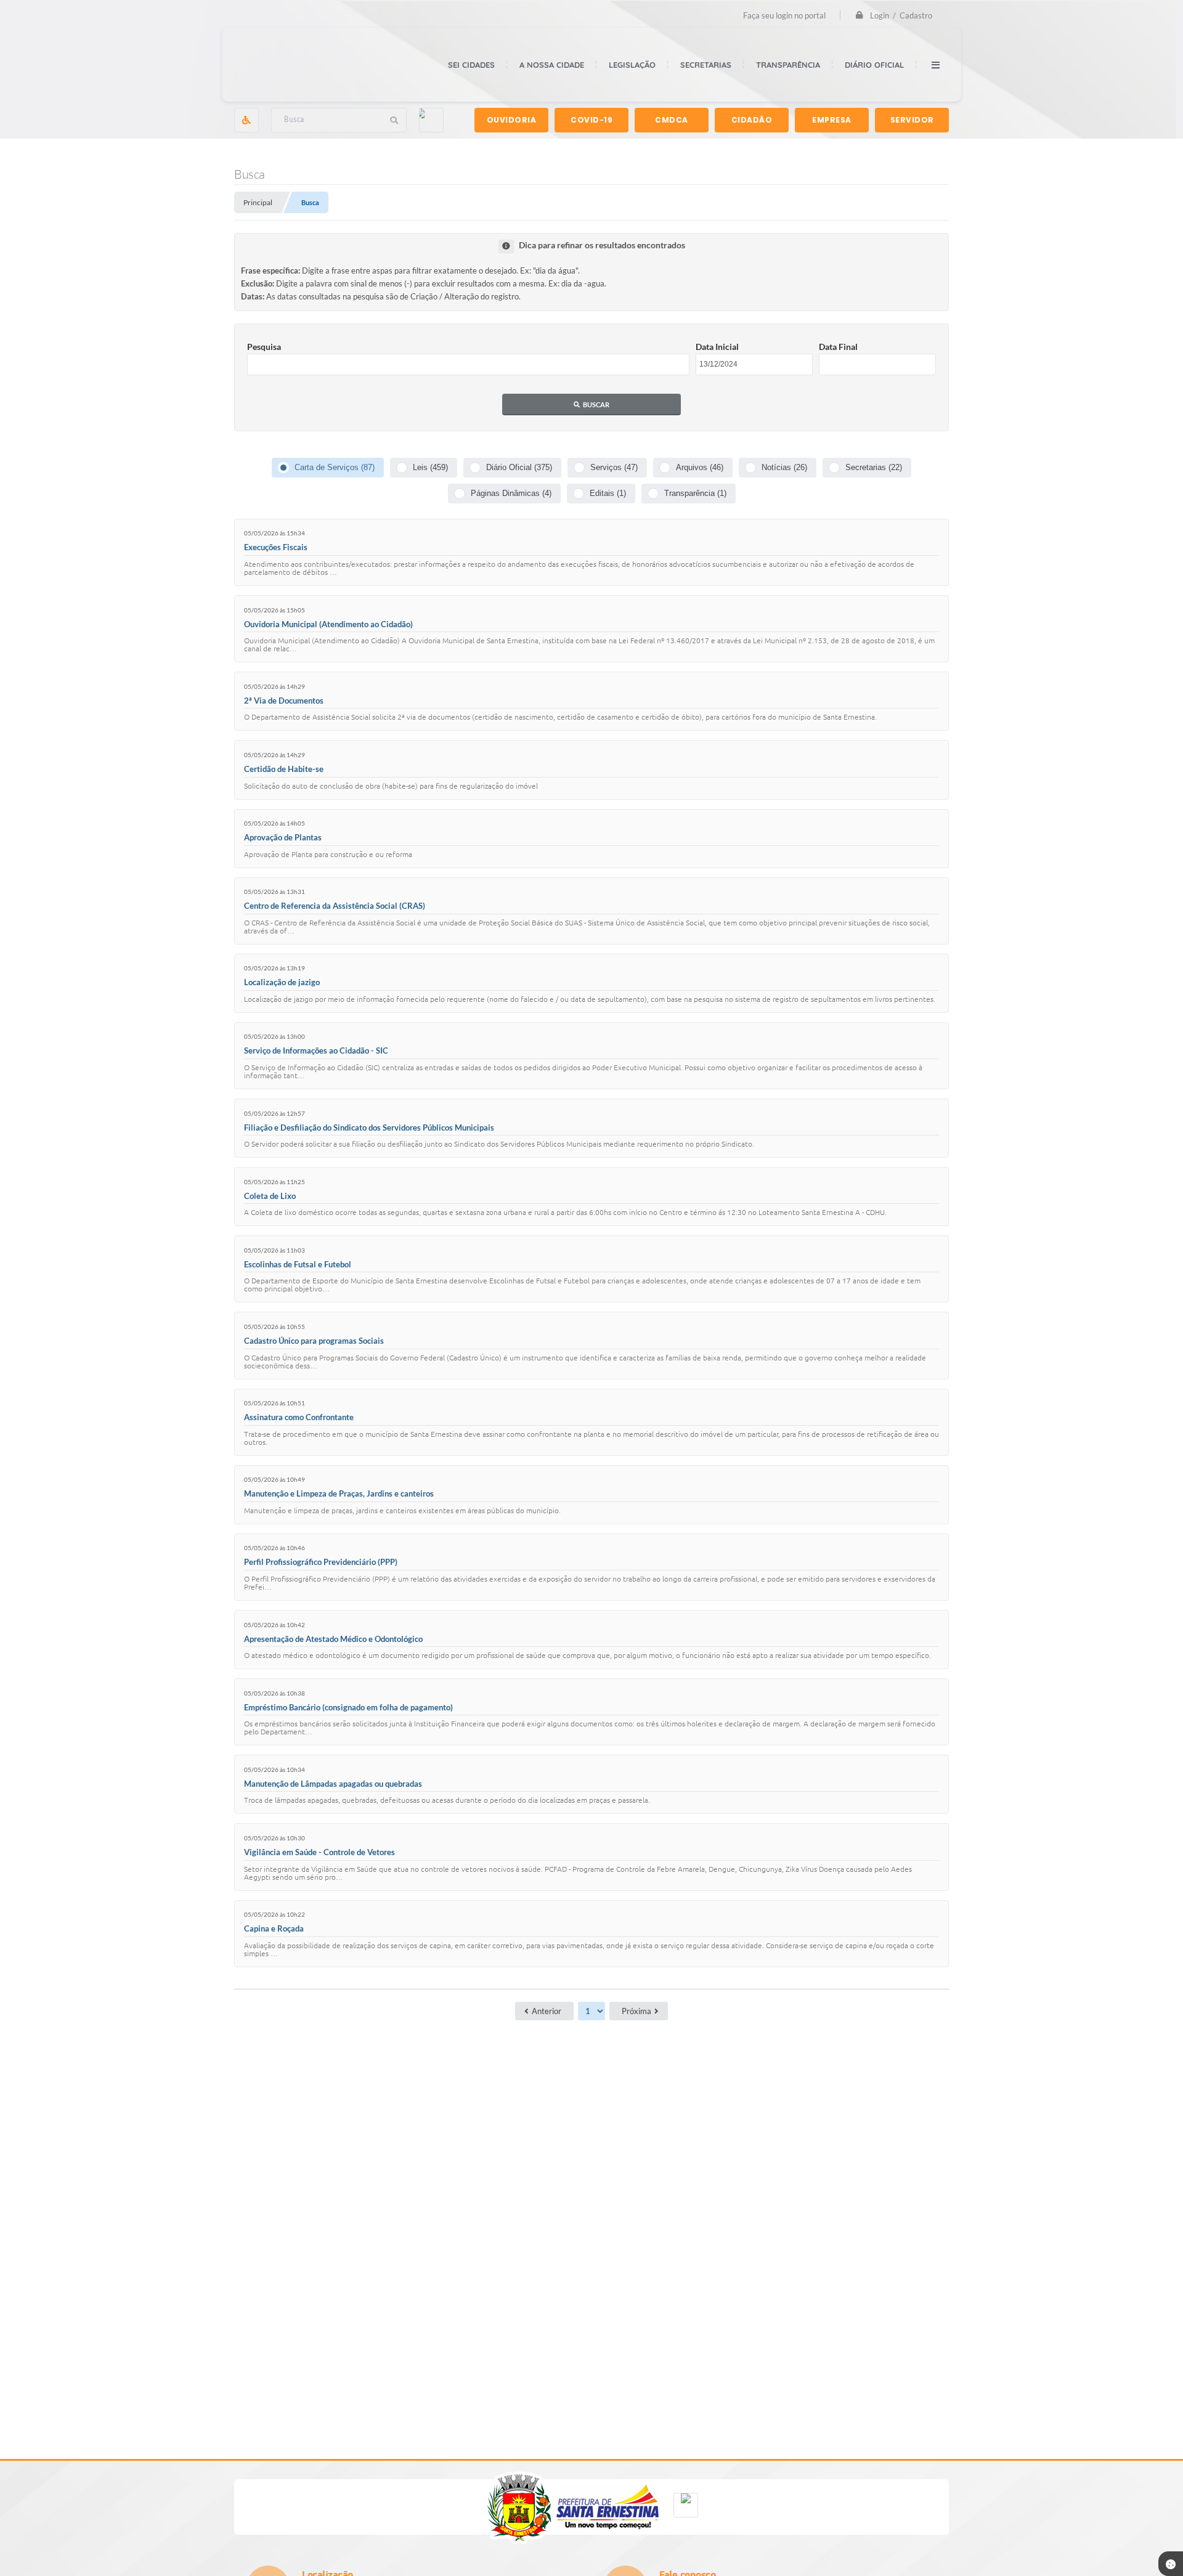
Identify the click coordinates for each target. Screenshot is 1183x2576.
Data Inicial (717, 347)
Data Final (838, 347)
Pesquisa (264, 347)
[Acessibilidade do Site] (246, 120)
